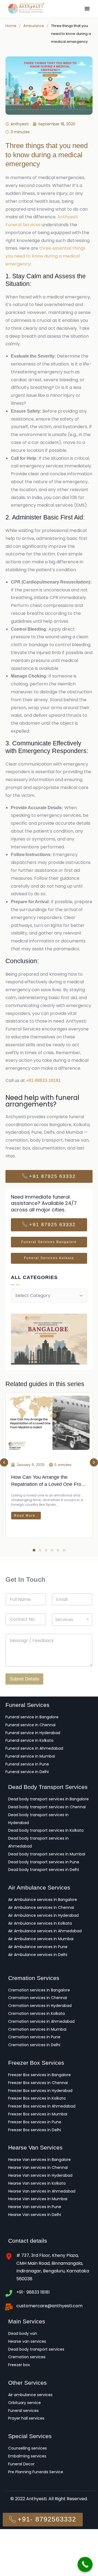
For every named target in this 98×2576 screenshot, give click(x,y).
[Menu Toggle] (87, 8)
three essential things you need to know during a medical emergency (45, 256)
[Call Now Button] (85, 2564)
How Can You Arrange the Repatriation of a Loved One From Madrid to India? (48, 1484)
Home (11, 26)
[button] (4, 1462)
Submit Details (24, 1679)
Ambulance (34, 26)
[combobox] (72, 1620)
